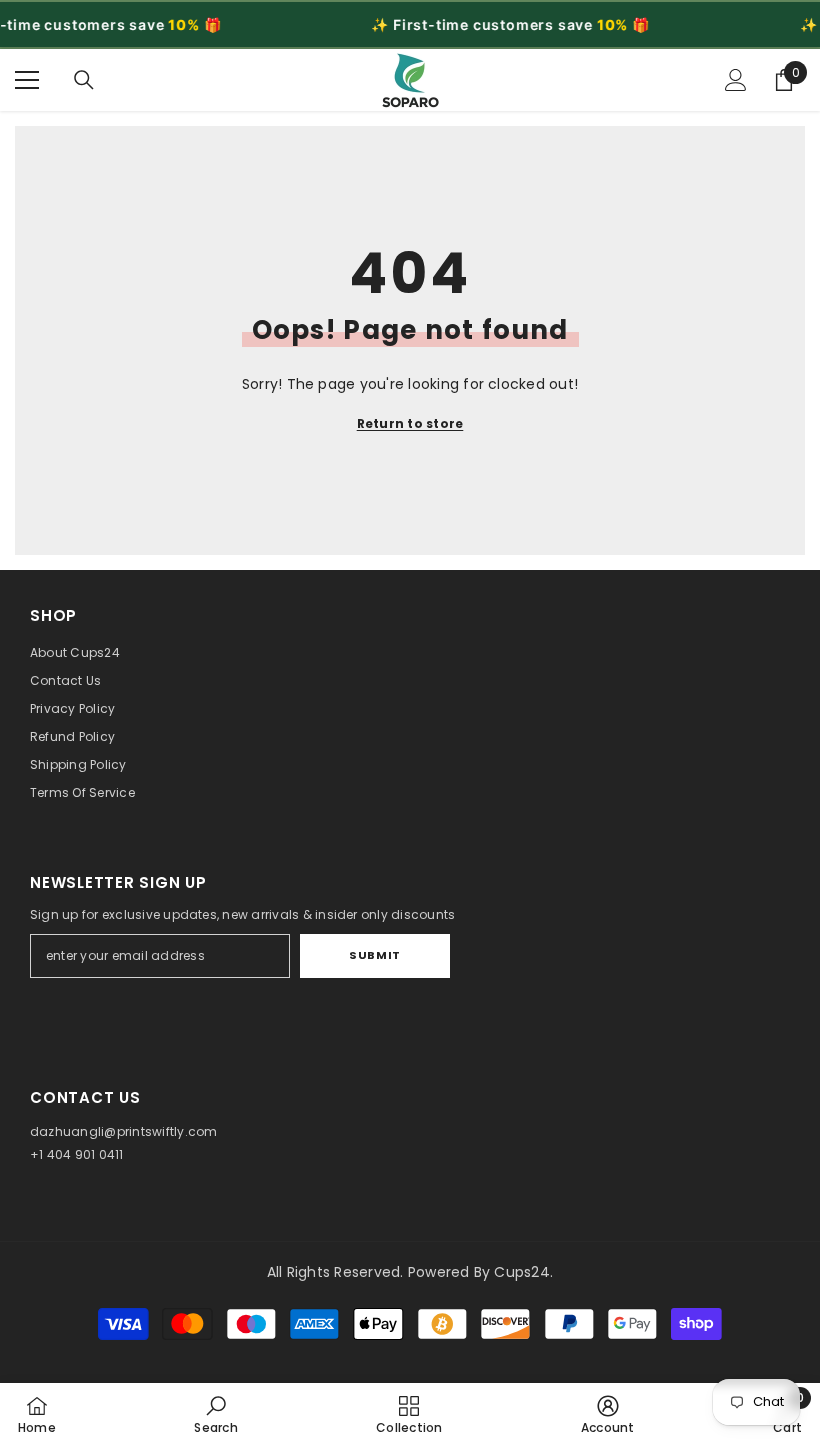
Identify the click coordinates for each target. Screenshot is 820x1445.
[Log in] (736, 80)
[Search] (84, 80)
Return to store (410, 423)
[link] (215, 1414)
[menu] (27, 80)
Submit (374, 955)
